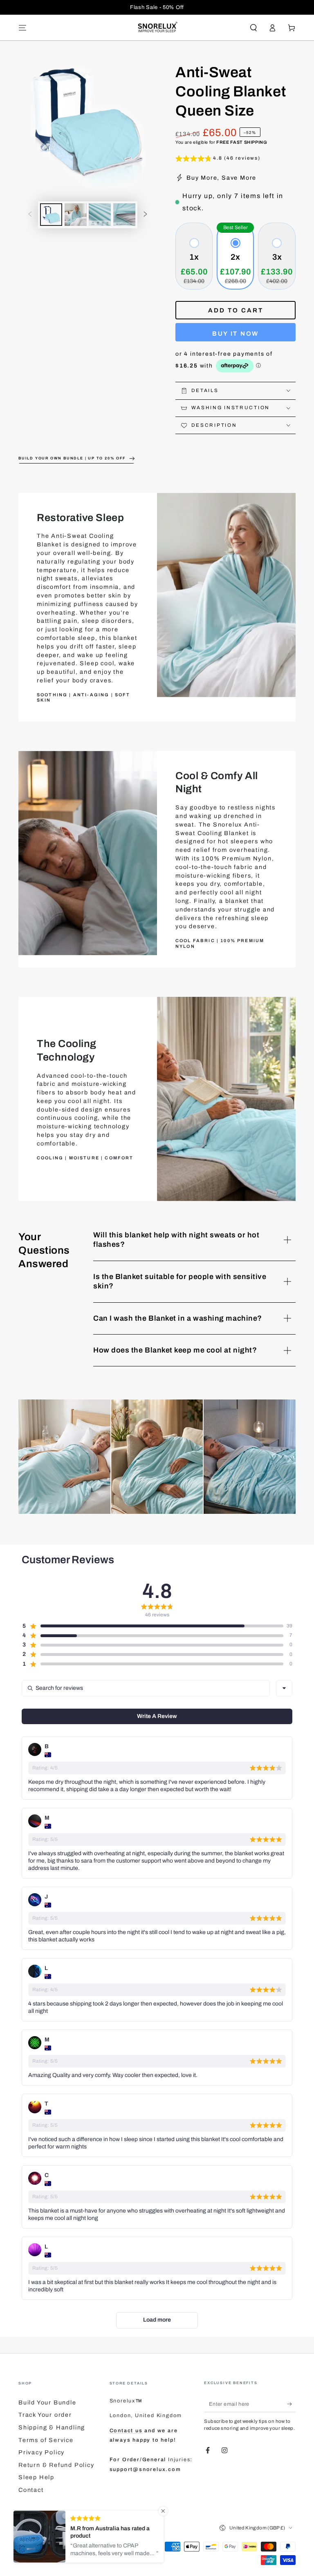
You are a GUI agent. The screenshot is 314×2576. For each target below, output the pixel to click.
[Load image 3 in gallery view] (100, 215)
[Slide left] (30, 215)
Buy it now (235, 334)
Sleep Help (36, 2477)
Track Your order (45, 2415)
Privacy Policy (41, 2452)
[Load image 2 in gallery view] (76, 215)
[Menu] (23, 28)
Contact (31, 2490)
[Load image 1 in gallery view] (51, 215)
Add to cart (236, 310)
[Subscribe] (291, 2404)
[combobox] (284, 1688)
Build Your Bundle (47, 2402)
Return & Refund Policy (56, 2465)
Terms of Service (46, 2440)
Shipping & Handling (52, 2427)
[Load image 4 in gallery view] (124, 215)
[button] (253, 28)
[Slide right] (146, 215)
